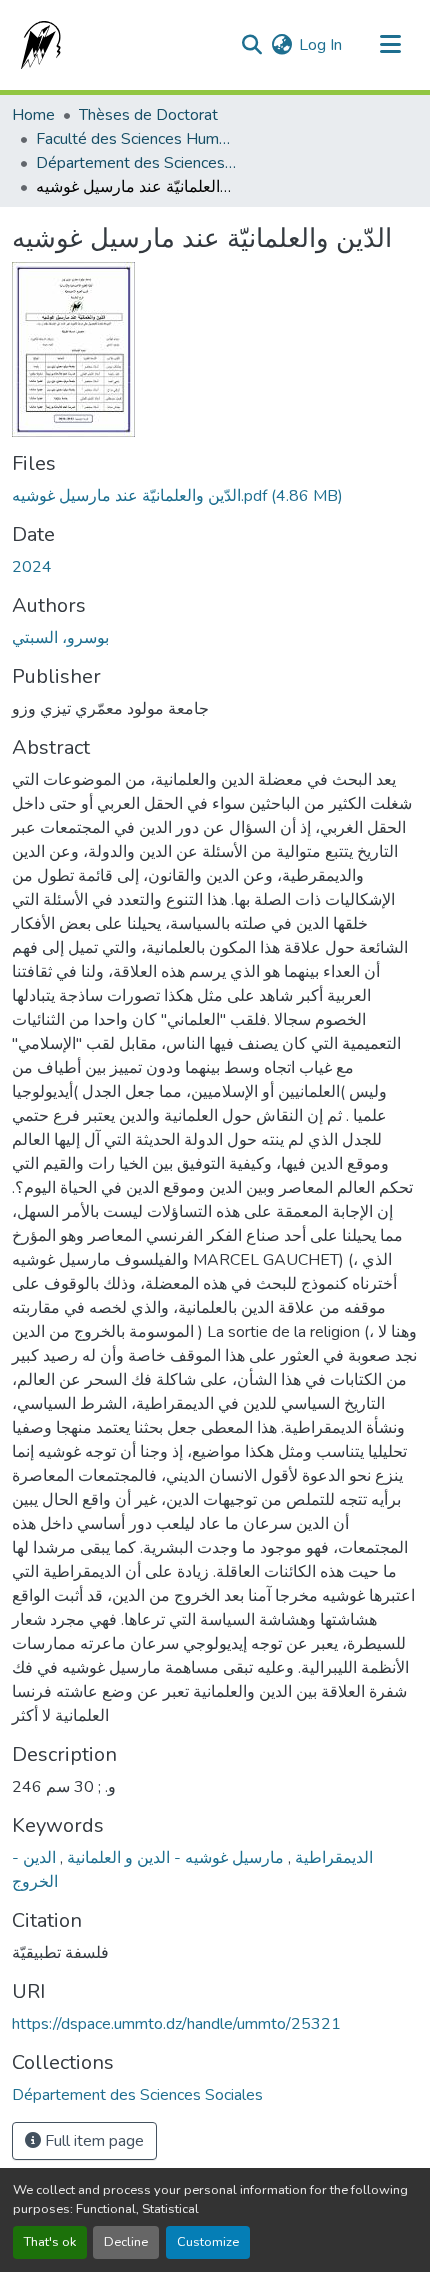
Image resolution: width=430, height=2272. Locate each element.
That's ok (50, 2242)
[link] (215, 496)
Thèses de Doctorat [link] (148, 115)
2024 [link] (32, 567)
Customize (208, 2242)
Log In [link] (320, 45)
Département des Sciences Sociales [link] (136, 163)
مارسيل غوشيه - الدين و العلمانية (173, 1858)
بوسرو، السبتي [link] (60, 638)
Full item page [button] (92, 2141)
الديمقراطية (332, 1858)
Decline (126, 2242)
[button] (37, 45)
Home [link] (33, 115)
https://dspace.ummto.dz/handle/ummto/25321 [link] (176, 2024)
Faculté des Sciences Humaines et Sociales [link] (136, 139)
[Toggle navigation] (390, 45)
